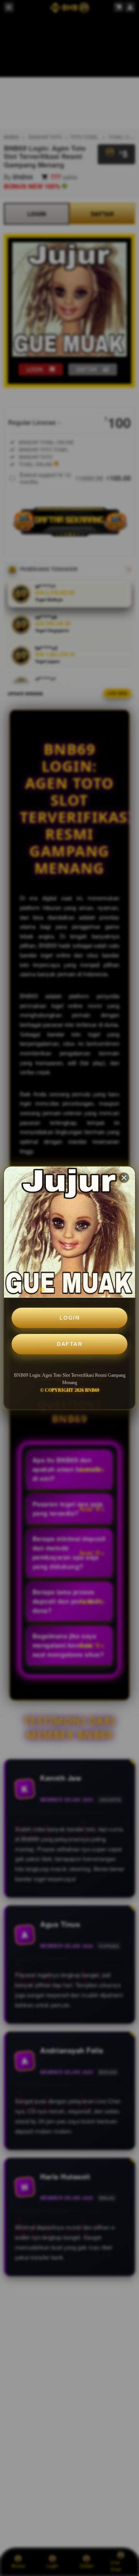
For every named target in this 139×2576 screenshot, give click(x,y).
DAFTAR (69, 1344)
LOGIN (70, 1318)
